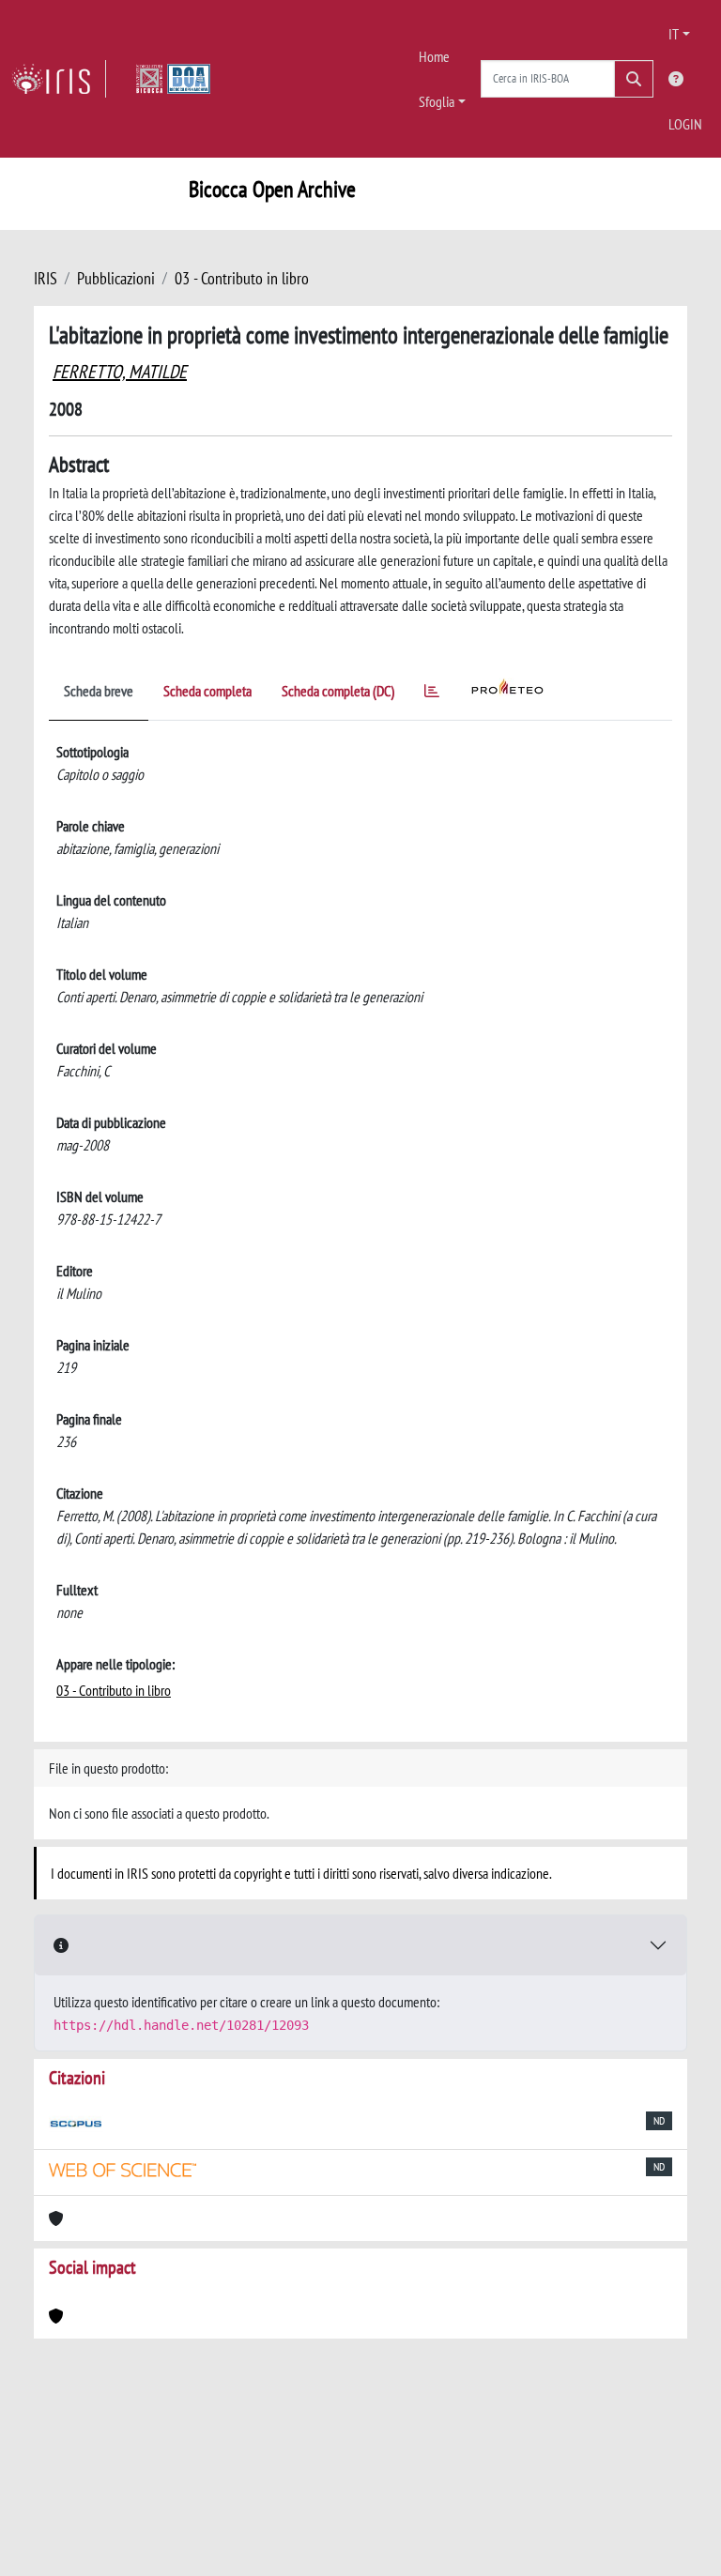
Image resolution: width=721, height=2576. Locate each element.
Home (434, 56)
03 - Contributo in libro (242, 278)
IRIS (46, 278)
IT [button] (674, 34)
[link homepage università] (173, 79)
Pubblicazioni (116, 278)
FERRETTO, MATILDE (120, 372)
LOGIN (685, 124)
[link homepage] (59, 79)
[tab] (432, 694)
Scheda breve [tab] (99, 691)
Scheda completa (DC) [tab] (338, 691)
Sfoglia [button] (437, 101)
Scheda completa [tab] (207, 691)
